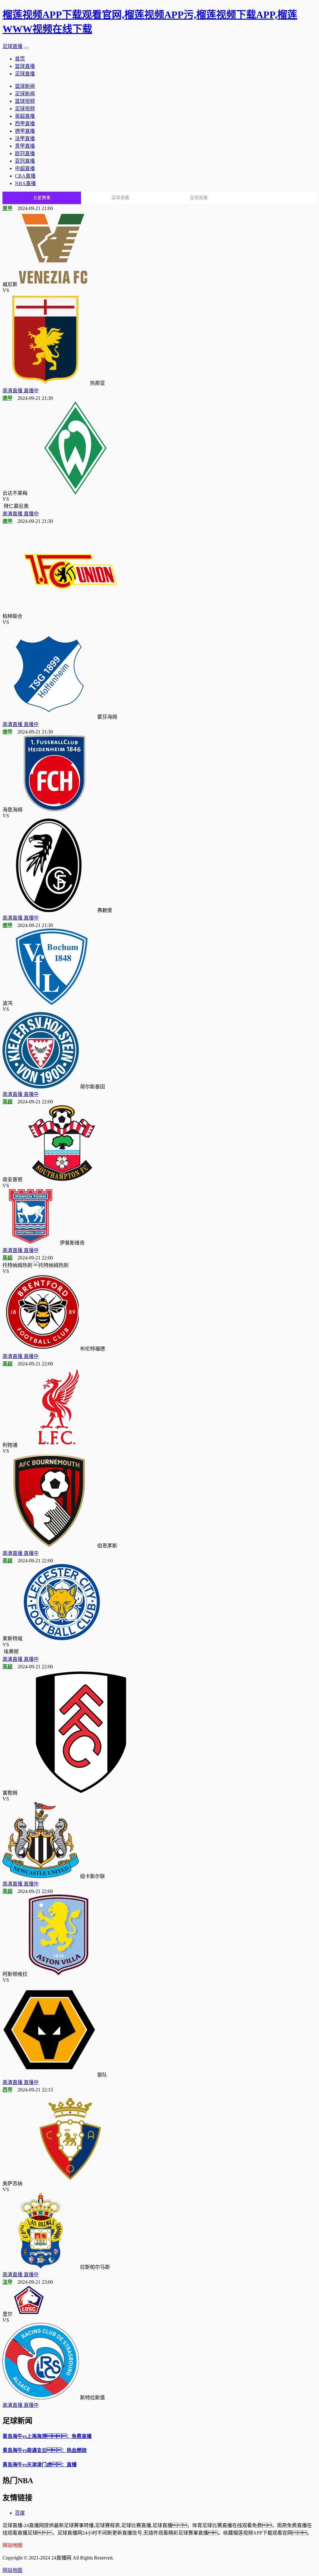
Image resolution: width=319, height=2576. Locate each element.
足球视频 (25, 109)
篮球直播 (25, 66)
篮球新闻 (25, 86)
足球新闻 (25, 94)
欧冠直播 (25, 153)
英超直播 (25, 116)
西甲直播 (25, 124)
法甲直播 (25, 139)
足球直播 (12, 46)
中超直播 (25, 168)
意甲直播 (25, 146)
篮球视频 (25, 101)
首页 (20, 59)
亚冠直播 (25, 161)
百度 (20, 2513)
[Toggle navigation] (26, 48)
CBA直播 (25, 176)
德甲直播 (25, 131)
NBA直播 (25, 183)
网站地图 (12, 2570)
